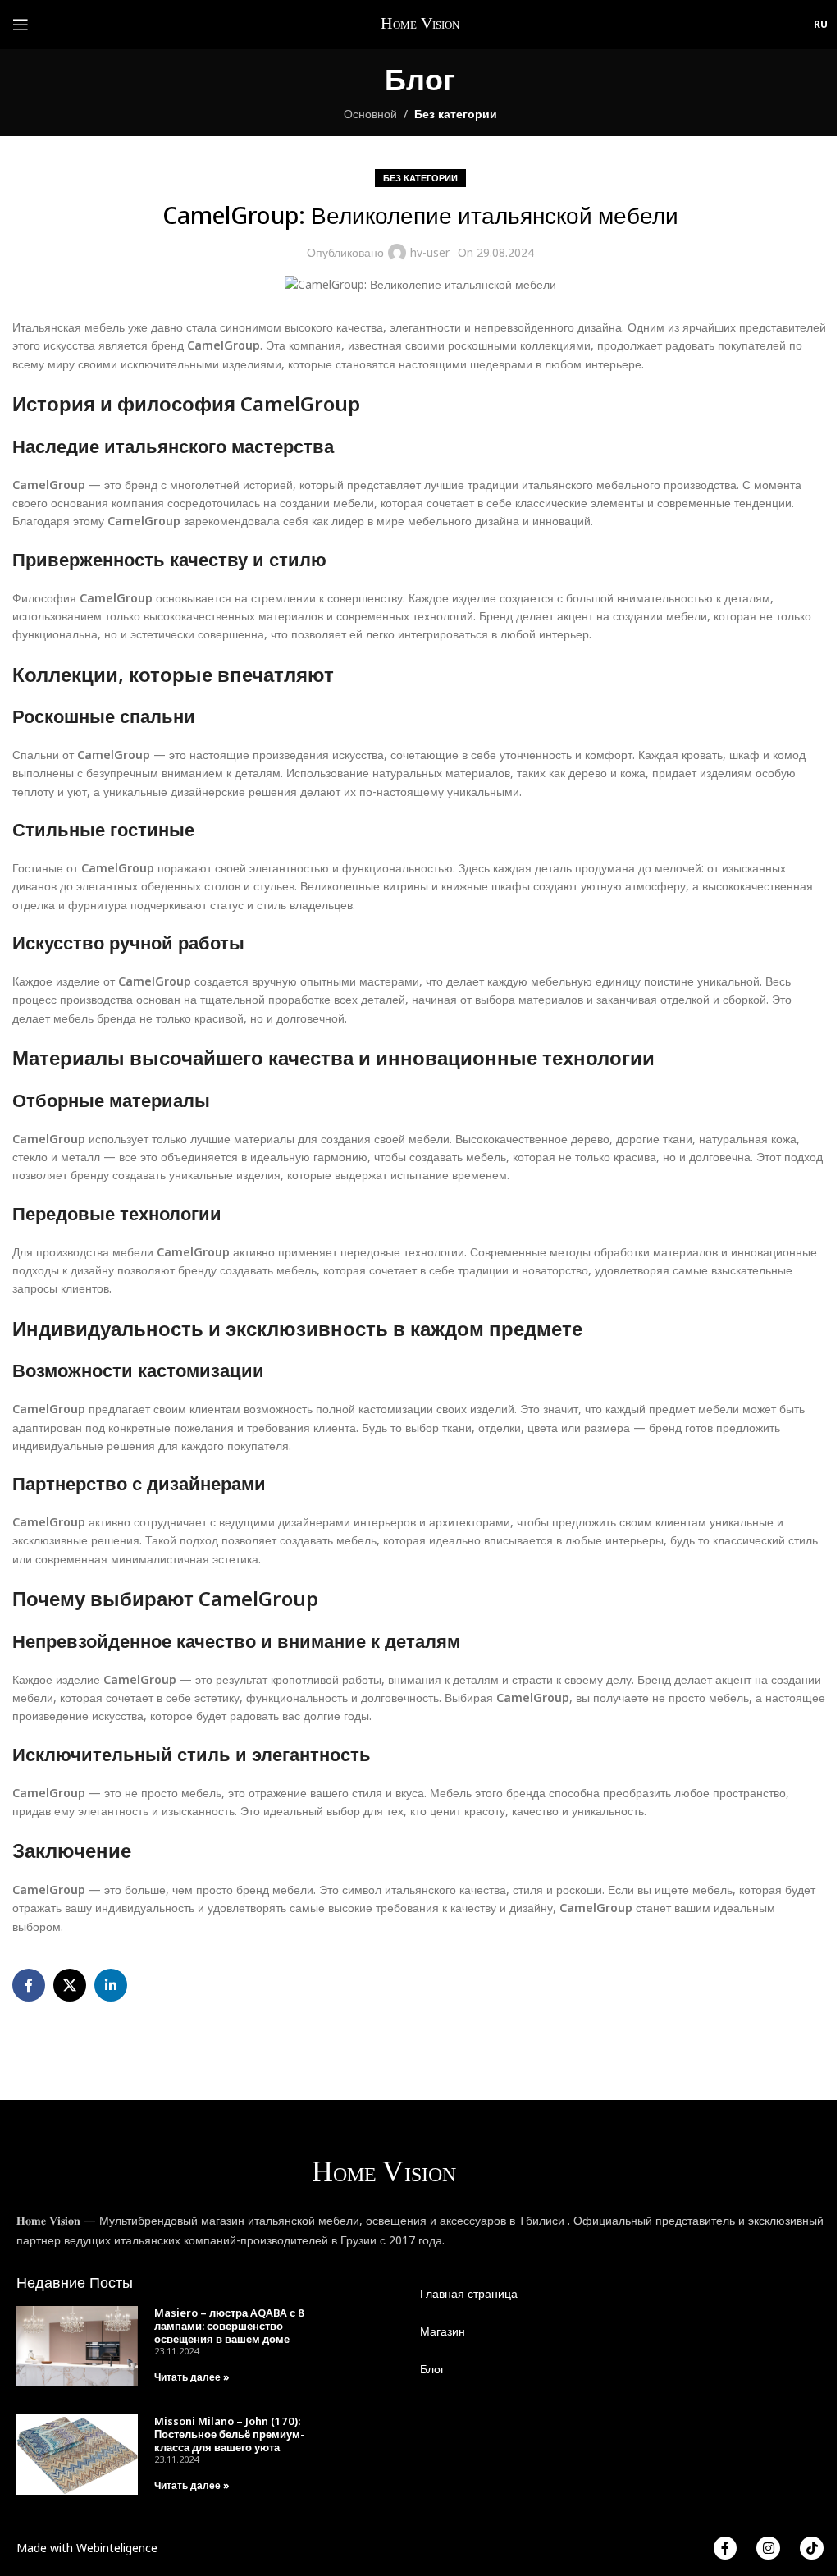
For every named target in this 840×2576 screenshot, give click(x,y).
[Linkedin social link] (111, 1985)
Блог (432, 2369)
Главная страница (469, 2293)
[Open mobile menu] (21, 25)
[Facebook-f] (726, 2549)
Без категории (456, 114)
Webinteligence (117, 2548)
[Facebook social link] (29, 1985)
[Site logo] (421, 23)
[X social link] (70, 1985)
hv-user (430, 252)
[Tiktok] (812, 2549)
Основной (370, 114)
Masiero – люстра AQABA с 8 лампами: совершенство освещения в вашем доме (229, 2326)
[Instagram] (768, 2549)
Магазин (443, 2331)
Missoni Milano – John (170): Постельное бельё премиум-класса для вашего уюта (229, 2434)
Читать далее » (192, 2377)
